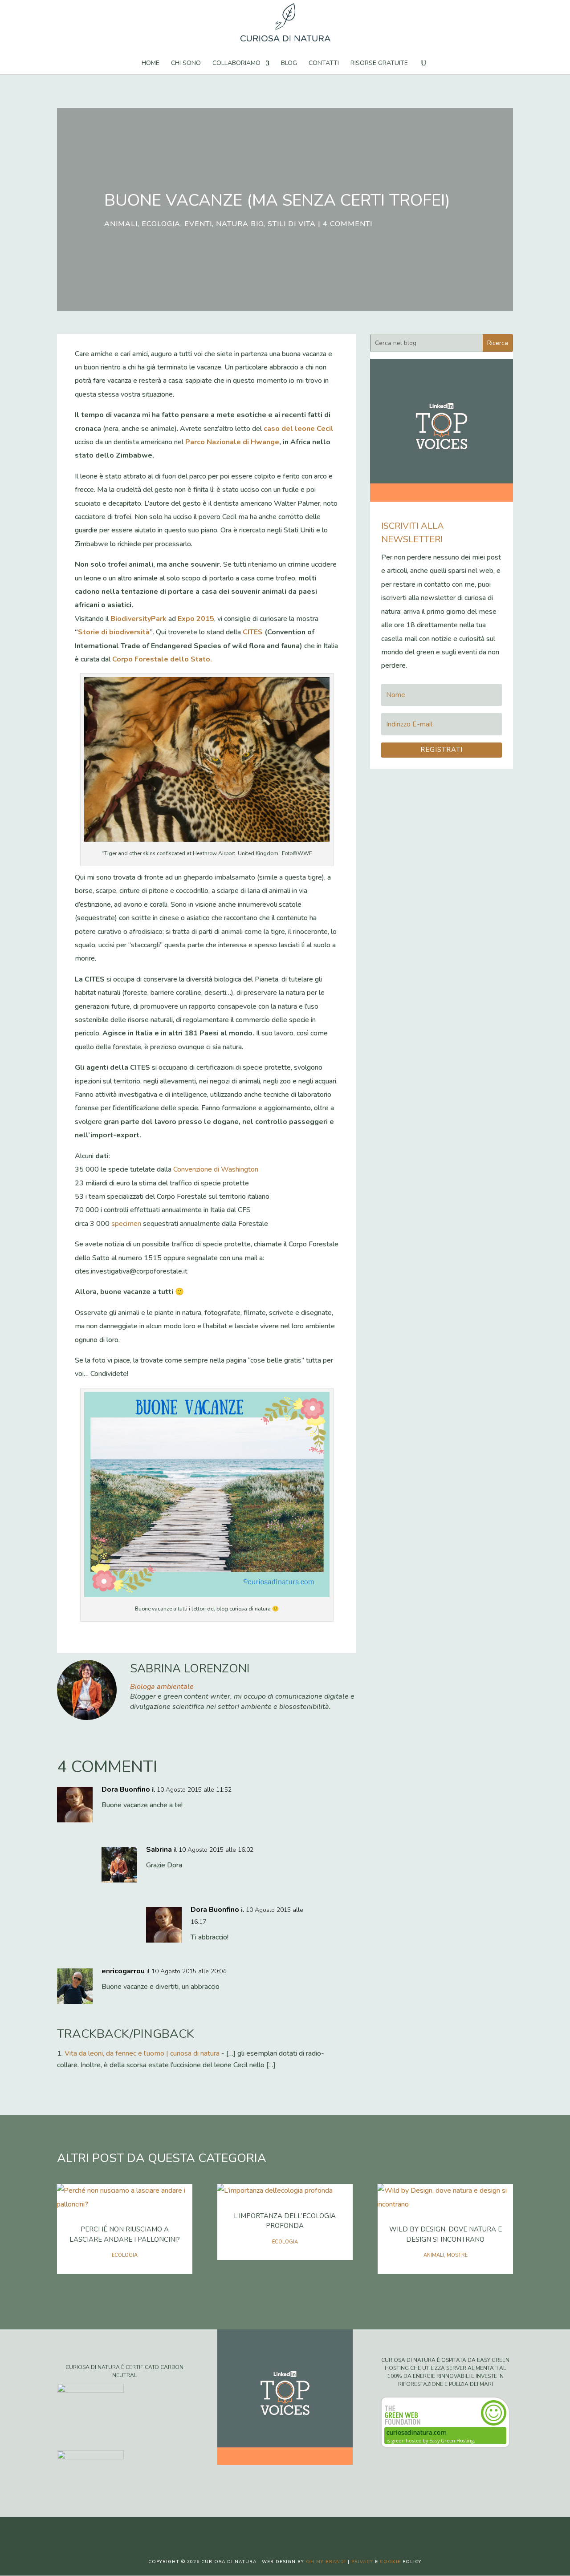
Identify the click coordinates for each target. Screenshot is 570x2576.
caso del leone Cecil (299, 429)
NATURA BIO (240, 224)
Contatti (324, 64)
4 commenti (348, 224)
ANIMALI (121, 224)
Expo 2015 (196, 619)
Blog (289, 64)
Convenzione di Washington (216, 1169)
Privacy (362, 2562)
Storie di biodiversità (114, 632)
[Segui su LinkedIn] (312, 2531)
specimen (126, 1224)
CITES (253, 632)
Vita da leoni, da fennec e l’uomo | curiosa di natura (142, 2053)
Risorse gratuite (379, 64)
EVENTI (198, 224)
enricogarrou (123, 1971)
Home (151, 64)
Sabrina (159, 1850)
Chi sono (186, 64)
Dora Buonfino (126, 1789)
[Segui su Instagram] (294, 2531)
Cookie (390, 2562)
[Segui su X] (276, 2531)
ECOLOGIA (161, 224)
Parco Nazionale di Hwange (232, 442)
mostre (457, 2255)
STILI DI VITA (292, 224)
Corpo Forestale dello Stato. (162, 659)
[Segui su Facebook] (258, 2531)
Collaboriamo (236, 64)
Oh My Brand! (326, 2562)
